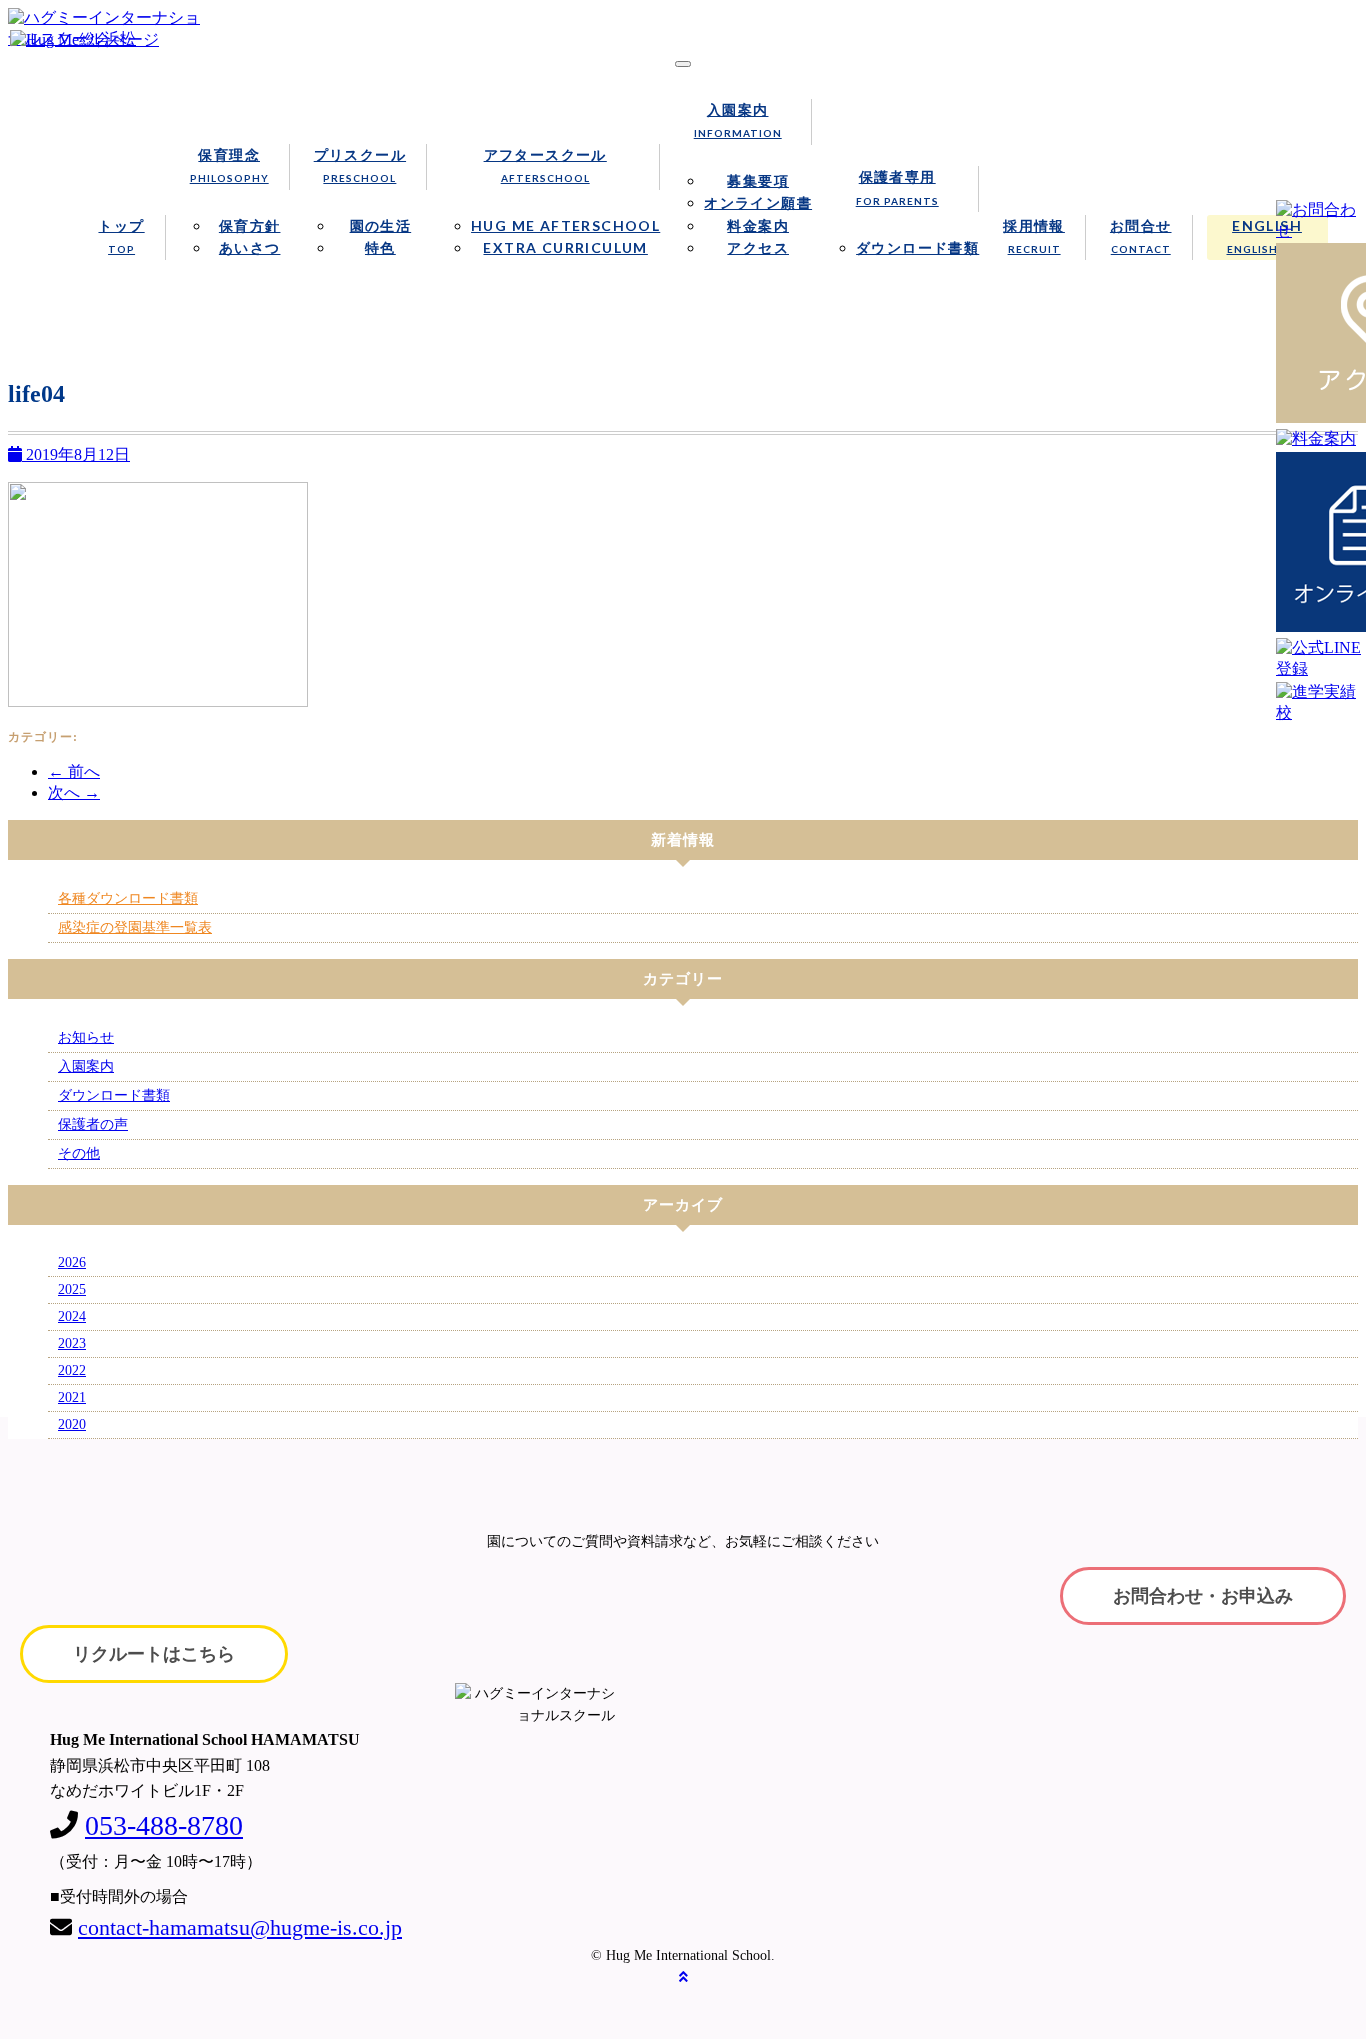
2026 (72, 1262)
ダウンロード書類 (917, 247)
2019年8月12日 (76, 454)
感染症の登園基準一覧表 (135, 927)
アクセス (758, 247)
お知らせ (86, 1037)
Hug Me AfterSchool (565, 225)
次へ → (74, 792)
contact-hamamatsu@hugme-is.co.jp (240, 1927)
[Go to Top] (683, 1977)
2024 (72, 1316)
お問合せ (1141, 236)
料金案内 (758, 225)
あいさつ (250, 247)
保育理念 (229, 165)
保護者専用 (897, 187)
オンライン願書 (758, 202)
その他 (79, 1153)
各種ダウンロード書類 (128, 898)
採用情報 (1034, 236)
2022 (72, 1370)
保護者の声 (93, 1124)
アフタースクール (545, 165)
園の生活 (381, 225)
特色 (380, 247)
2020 (72, 1424)
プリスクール (360, 165)
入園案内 (738, 120)
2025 (72, 1289)
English (1267, 236)
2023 (72, 1343)
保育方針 (250, 225)
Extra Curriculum (565, 247)
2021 (72, 1397)
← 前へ (74, 771)
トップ (121, 236)
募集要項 (758, 180)
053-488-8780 (164, 1825)
